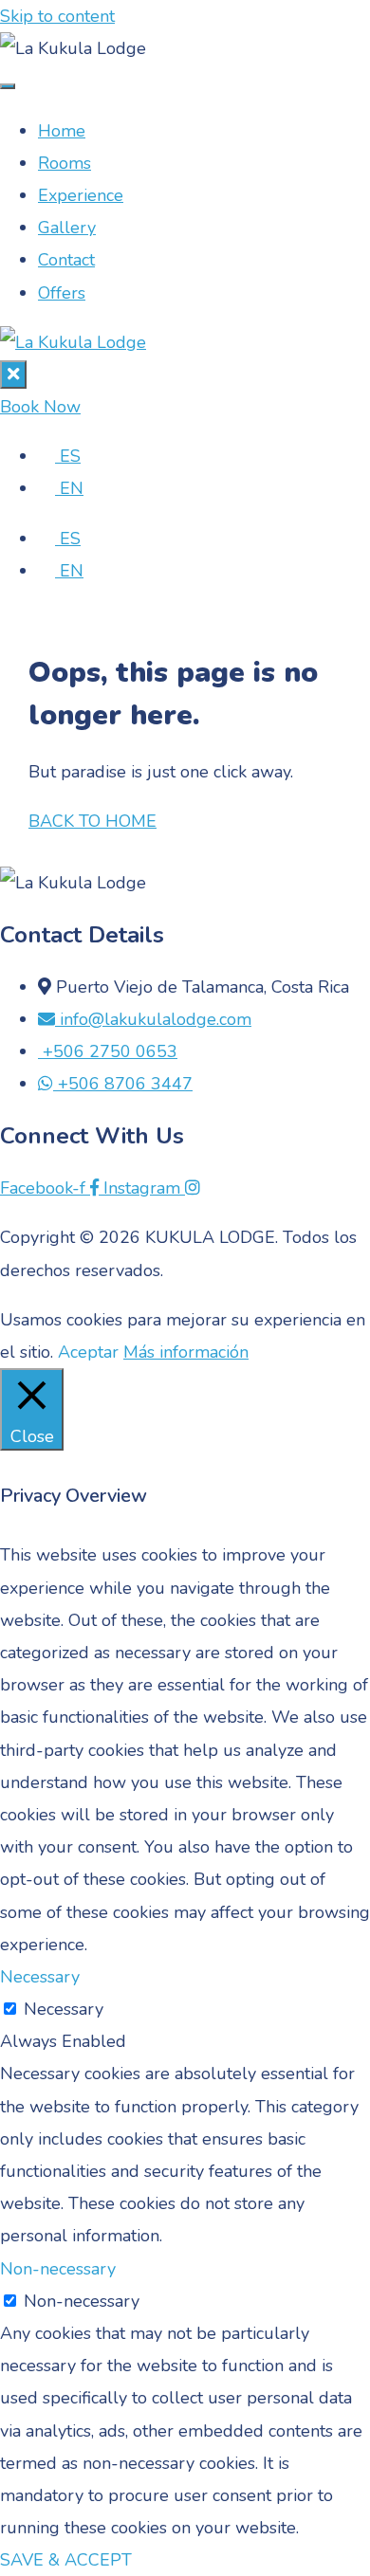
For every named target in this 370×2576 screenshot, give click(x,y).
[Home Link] (73, 342)
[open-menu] (8, 86)
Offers (62, 293)
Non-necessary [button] (58, 2269)
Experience (81, 195)
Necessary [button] (40, 1977)
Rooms (65, 163)
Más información (186, 1352)
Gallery (67, 228)
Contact (66, 260)
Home (62, 131)
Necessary (64, 2009)
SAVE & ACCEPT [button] (66, 2560)
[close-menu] (13, 375)
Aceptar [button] (88, 1352)
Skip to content (57, 16)
